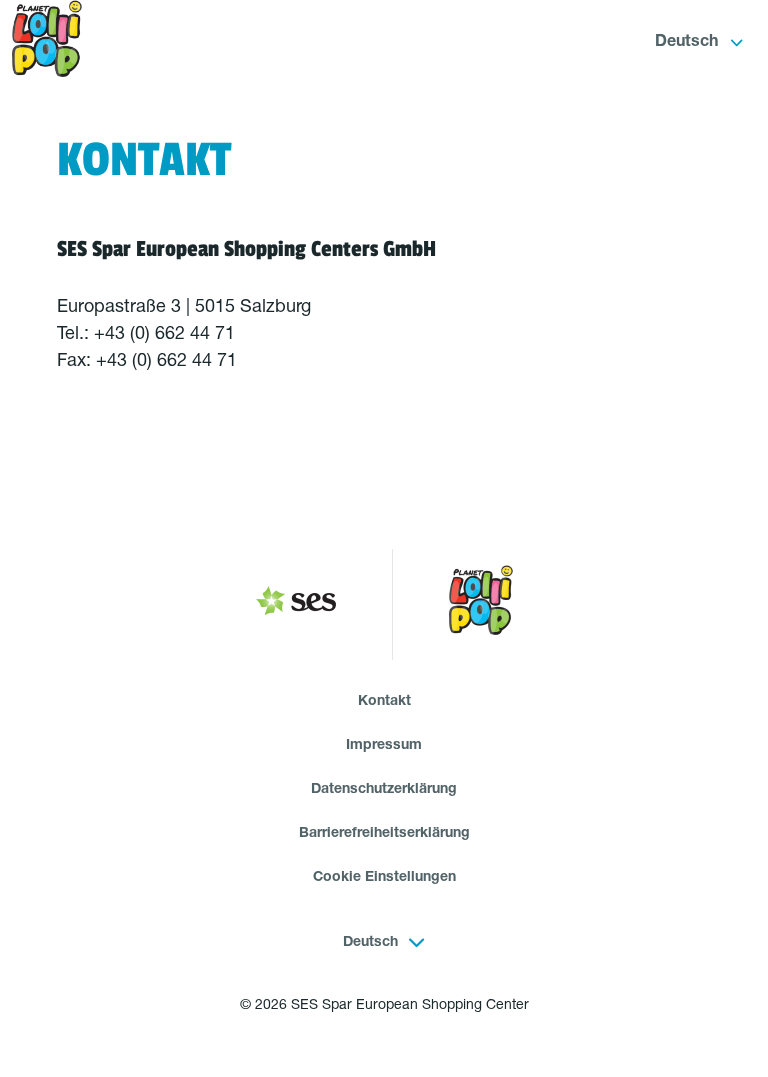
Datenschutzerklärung (384, 790)
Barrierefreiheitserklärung (384, 834)
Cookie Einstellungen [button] (384, 878)
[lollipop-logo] (481, 604)
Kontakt (384, 702)
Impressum (384, 746)
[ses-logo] (296, 605)
